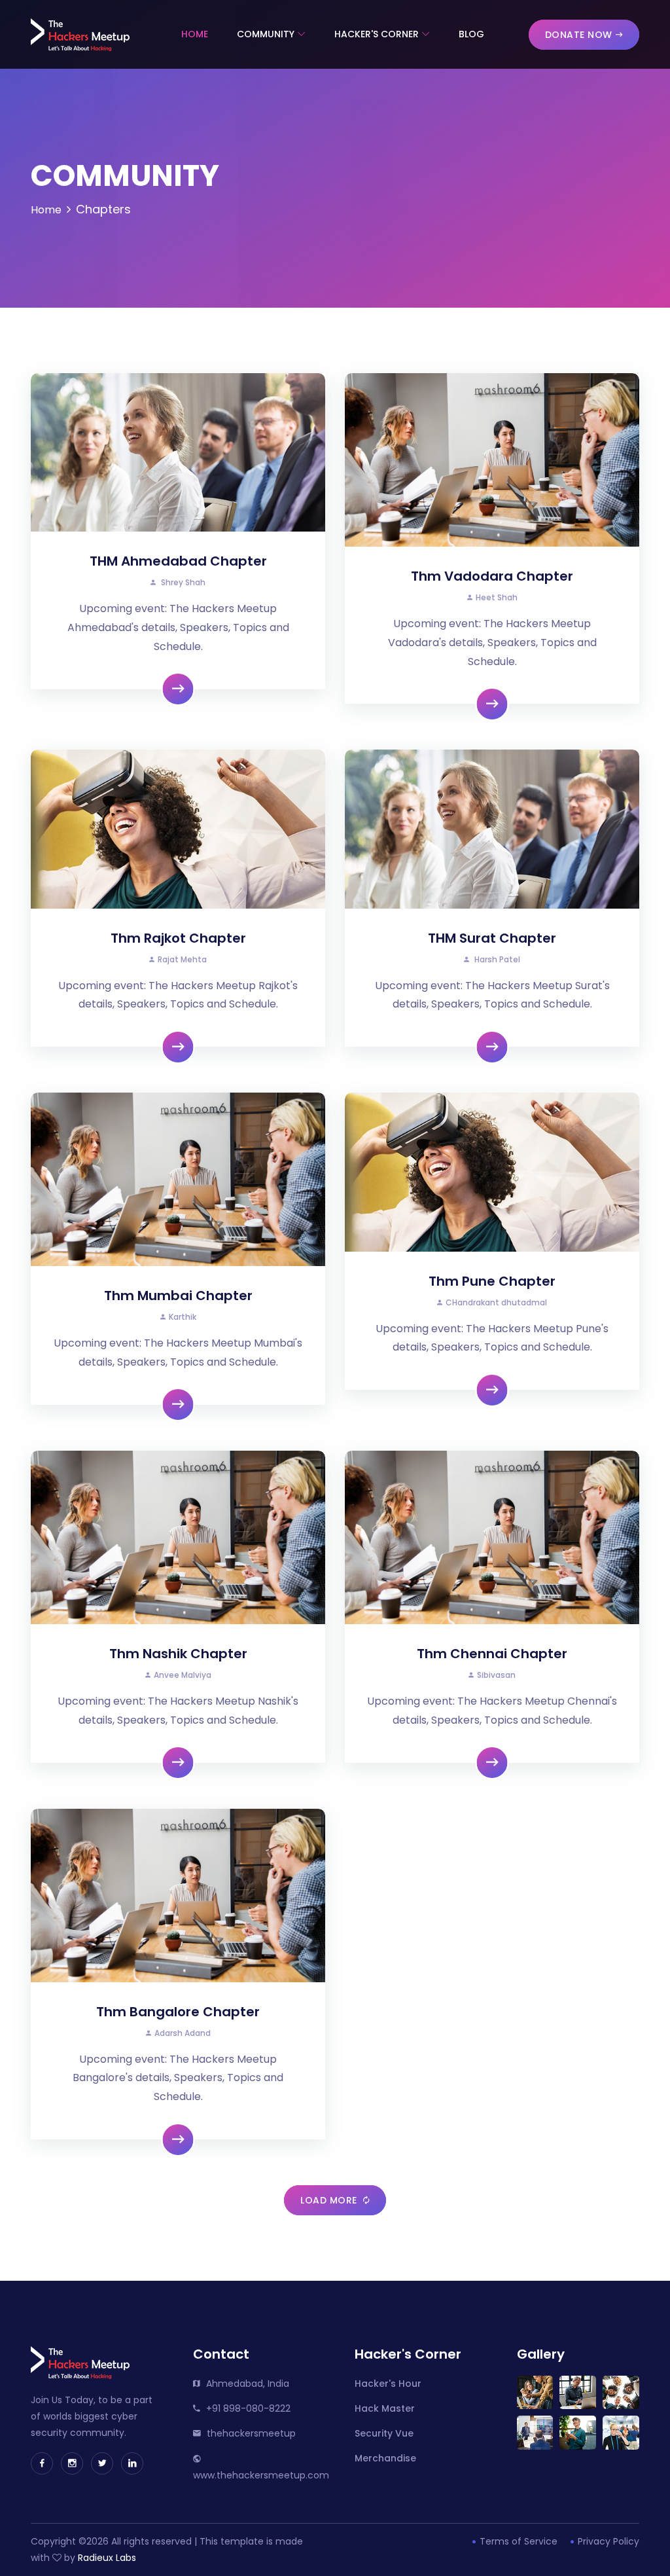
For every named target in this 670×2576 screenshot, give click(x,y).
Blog (471, 34)
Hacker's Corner (377, 34)
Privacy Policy (607, 2541)
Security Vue (384, 2433)
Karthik (183, 1317)
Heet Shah (497, 597)
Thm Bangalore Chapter (178, 2012)
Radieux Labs (107, 2558)
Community (266, 34)
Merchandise (385, 2458)
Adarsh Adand (183, 2033)
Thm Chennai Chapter (492, 1654)
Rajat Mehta (182, 959)
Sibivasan (496, 1675)
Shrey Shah (182, 582)
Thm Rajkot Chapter (178, 938)
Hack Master (385, 2408)
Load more (330, 2200)
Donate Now (579, 35)
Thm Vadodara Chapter (492, 576)
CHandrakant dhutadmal (496, 1302)
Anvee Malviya (183, 1675)
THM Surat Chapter (492, 938)
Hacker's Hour (388, 2384)
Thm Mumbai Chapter (178, 1296)
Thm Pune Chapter (492, 1281)
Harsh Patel (496, 959)
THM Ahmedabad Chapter (178, 561)
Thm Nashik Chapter (178, 1654)
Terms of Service (517, 2541)
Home (195, 34)
